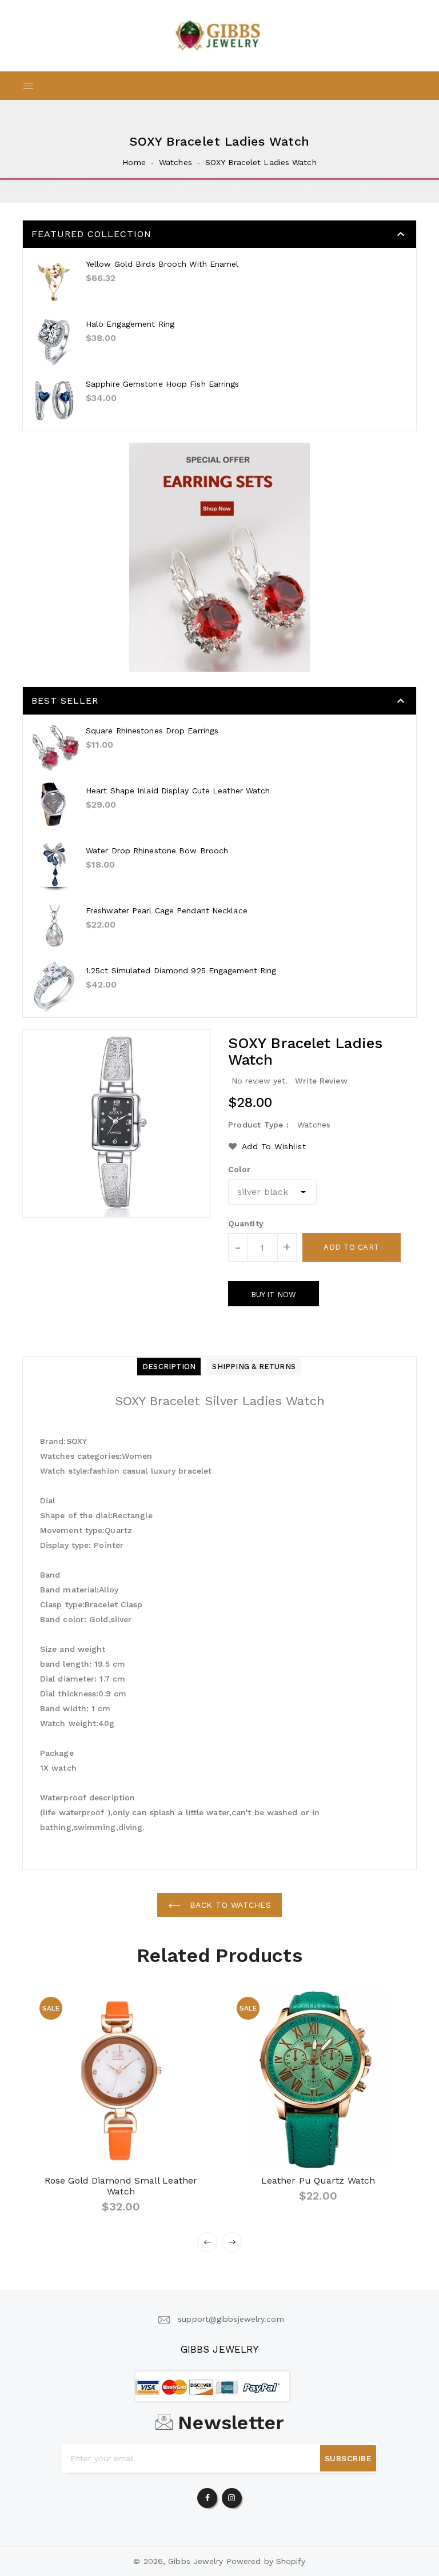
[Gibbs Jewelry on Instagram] (232, 2495)
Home (134, 162)
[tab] (169, 1367)
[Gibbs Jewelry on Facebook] (207, 2495)
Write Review (321, 1081)
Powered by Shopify (266, 2561)
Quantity (246, 1223)
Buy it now (274, 1295)
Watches (175, 162)
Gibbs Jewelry (219, 2349)
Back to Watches (229, 1905)
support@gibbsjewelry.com (231, 2319)
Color (240, 1169)
